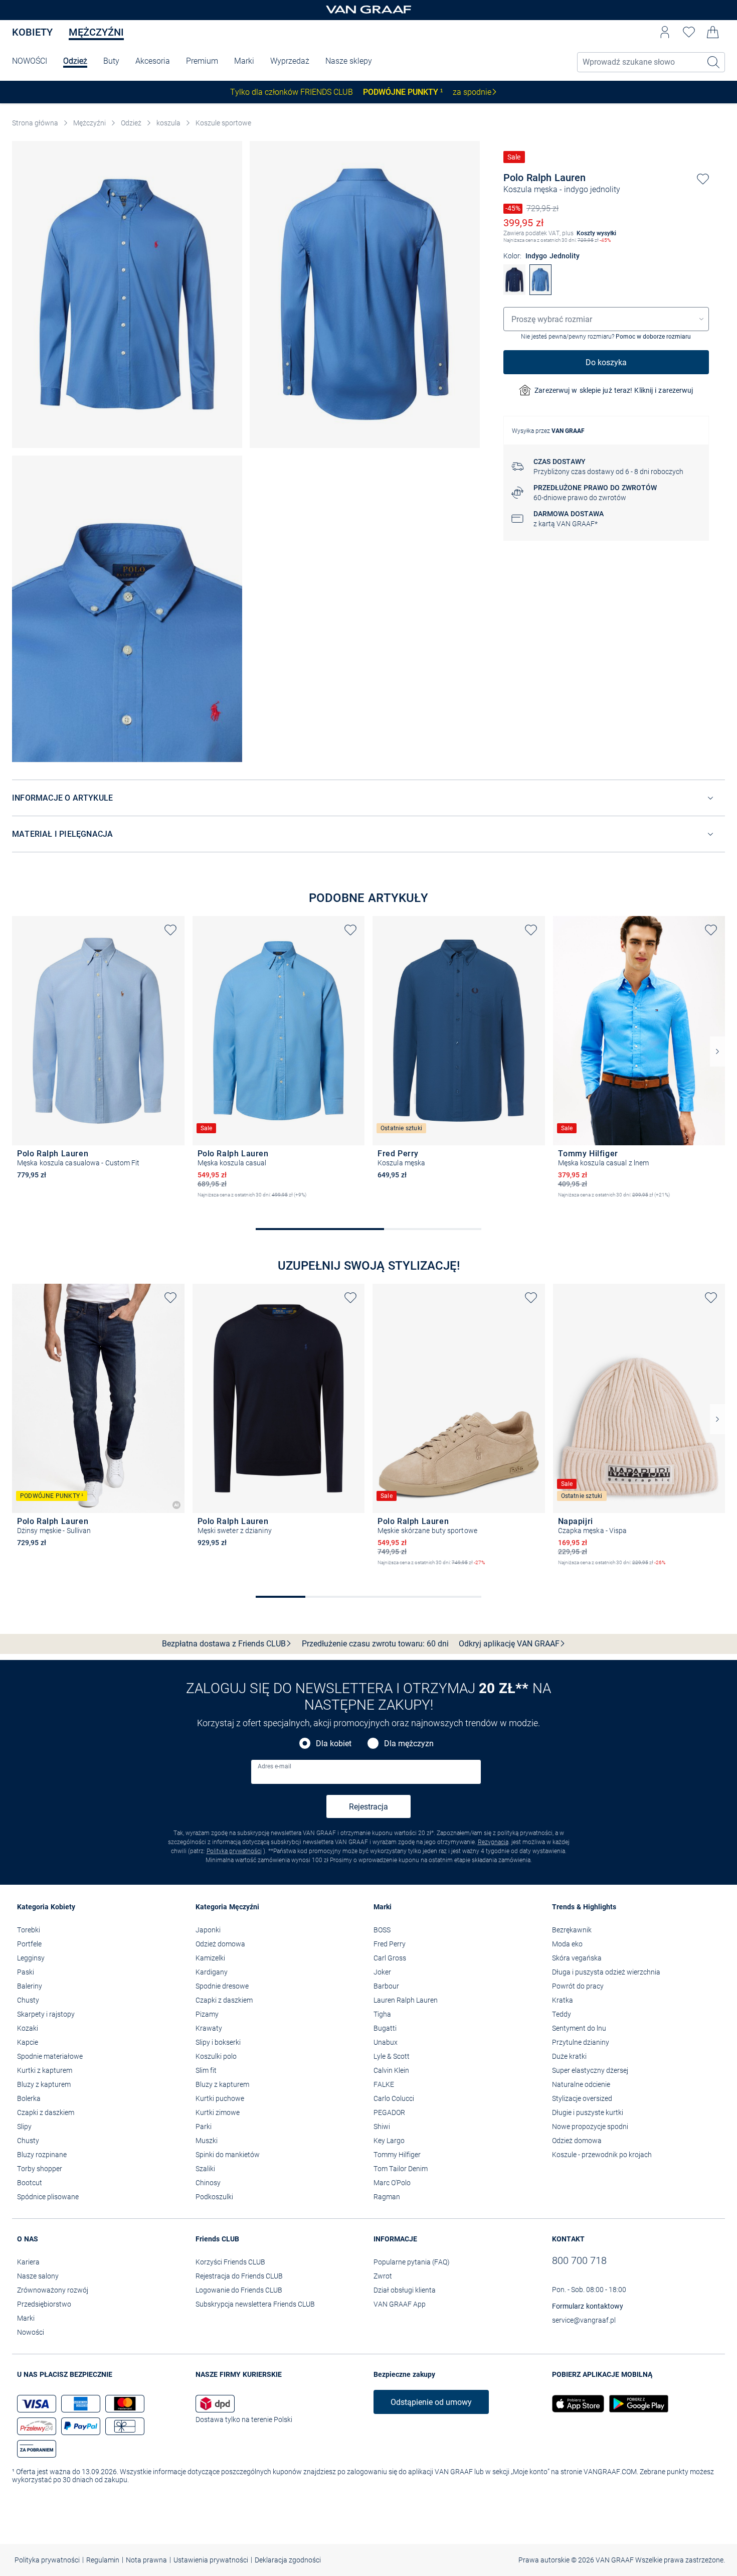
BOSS (382, 1930)
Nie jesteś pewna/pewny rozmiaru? (606, 337)
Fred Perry (390, 1944)
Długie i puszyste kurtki (588, 2112)
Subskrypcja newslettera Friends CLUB (255, 2304)
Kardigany (212, 1972)
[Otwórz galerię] (127, 294)
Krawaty (209, 2028)
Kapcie (28, 2042)
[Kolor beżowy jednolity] (563, 1571)
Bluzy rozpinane (42, 2155)
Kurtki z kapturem (45, 2070)
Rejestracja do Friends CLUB (239, 2276)
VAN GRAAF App (400, 2304)
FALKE (384, 2084)
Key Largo (389, 2141)
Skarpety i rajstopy (46, 2014)
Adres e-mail (274, 1766)
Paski (26, 1972)
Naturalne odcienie (581, 2084)
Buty (111, 61)
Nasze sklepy (349, 61)
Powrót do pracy (578, 1986)
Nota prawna (146, 2560)
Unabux (386, 2042)
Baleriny (30, 1986)
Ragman (387, 2197)
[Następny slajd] (717, 1051)
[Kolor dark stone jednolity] (22, 1557)
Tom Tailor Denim (401, 2169)
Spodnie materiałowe (50, 2056)
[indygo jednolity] (540, 292)
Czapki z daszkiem (46, 2112)
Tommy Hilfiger (397, 2155)
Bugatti (385, 2028)
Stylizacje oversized (582, 2098)
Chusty (28, 2000)
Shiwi (382, 2127)
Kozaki (28, 2028)
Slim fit (206, 2070)
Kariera (28, 2262)
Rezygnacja (493, 1842)
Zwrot (383, 2276)
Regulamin (103, 2560)
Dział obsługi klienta (405, 2290)
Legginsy (31, 1958)
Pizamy (207, 2014)
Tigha (382, 2014)
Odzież (75, 61)
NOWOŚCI (30, 61)
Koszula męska (530, 189)
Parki (204, 2127)
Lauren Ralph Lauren (406, 2000)
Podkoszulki (214, 2197)
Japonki (208, 1930)
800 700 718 (579, 2260)
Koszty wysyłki (596, 233)
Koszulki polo (216, 2056)
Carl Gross (390, 1958)
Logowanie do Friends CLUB (239, 2290)
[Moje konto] (665, 32)
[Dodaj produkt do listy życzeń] (703, 179)
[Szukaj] (714, 62)
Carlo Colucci (394, 2098)
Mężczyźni (96, 32)
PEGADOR (389, 2112)
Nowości (31, 2332)
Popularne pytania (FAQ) (412, 2262)
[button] (665, 32)
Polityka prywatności (234, 1851)
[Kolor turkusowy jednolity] (614, 1203)
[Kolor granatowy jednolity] (383, 1189)
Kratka (563, 2000)
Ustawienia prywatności (211, 2560)
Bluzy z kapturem (44, 2084)
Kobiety (32, 32)
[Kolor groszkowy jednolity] (203, 1203)
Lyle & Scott (392, 2056)
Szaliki (205, 2169)
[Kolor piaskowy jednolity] (383, 1571)
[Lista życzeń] (689, 32)
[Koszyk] (713, 32)
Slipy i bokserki (218, 2042)
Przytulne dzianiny (581, 2042)
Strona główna (35, 123)
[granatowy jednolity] (514, 292)
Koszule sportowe (223, 123)
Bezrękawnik (572, 1930)
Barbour (386, 1986)
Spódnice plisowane (48, 2197)
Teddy (562, 2014)
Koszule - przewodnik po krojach (602, 2155)
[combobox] (606, 319)
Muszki (207, 2141)
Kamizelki (210, 1958)
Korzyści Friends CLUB (230, 2262)
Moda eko (567, 1944)
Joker (382, 1972)
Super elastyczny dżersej (590, 2070)
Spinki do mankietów (228, 2155)
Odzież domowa (220, 1944)
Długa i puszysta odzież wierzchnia (606, 1972)
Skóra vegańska (577, 1958)
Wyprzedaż (290, 61)
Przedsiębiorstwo (44, 2304)
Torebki (29, 1930)
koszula (168, 123)
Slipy (24, 2127)
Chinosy (208, 2183)
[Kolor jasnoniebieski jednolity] (22, 1189)
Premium (202, 61)
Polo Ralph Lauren (544, 178)
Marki (244, 61)
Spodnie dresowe (222, 1986)
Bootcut (30, 2183)
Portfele (29, 1944)
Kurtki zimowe (218, 2112)
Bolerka (29, 2098)
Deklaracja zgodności (288, 2560)
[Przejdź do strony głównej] (368, 10)
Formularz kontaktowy (588, 2306)
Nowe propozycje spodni (590, 2127)
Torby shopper (40, 2169)
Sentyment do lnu (579, 2028)
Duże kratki (569, 2056)
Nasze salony (38, 2276)
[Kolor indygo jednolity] (220, 1203)
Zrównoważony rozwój (53, 2290)
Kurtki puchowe (220, 2098)
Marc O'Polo (392, 2183)
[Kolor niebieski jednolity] (597, 1203)
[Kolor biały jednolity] (563, 1203)
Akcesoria (153, 61)
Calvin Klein (391, 2070)
